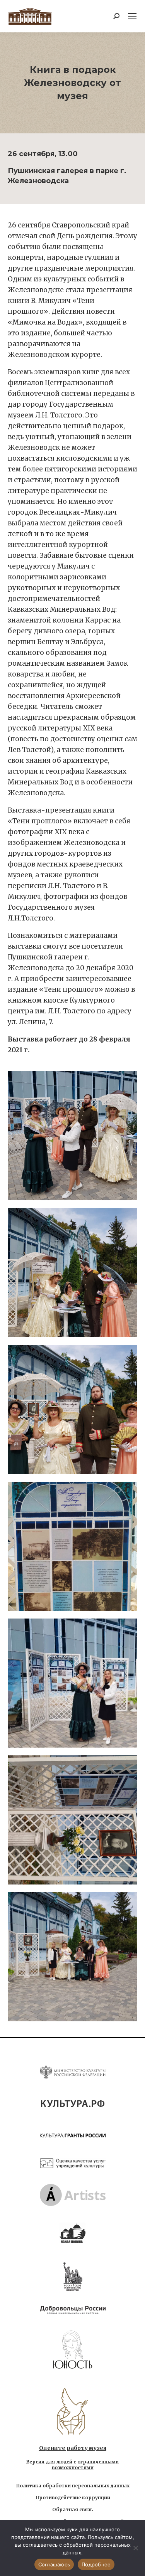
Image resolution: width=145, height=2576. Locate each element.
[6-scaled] (72, 1820)
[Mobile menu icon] (132, 16)
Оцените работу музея (73, 2448)
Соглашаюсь (54, 2564)
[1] (72, 1136)
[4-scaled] (72, 1546)
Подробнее (96, 2564)
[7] (72, 1957)
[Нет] (135, 2548)
